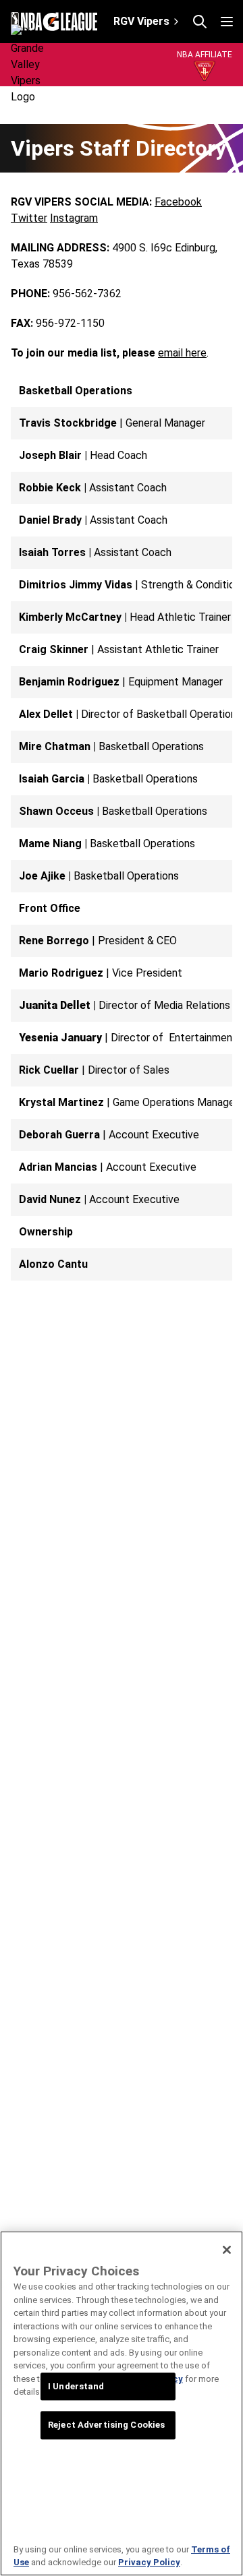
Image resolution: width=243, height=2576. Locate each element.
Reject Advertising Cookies (106, 2425)
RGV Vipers (141, 21)
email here (182, 353)
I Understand (76, 2386)
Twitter (29, 218)
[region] (122, 2403)
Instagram (74, 218)
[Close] (227, 2250)
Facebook (178, 202)
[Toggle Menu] (227, 22)
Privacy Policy (149, 2562)
